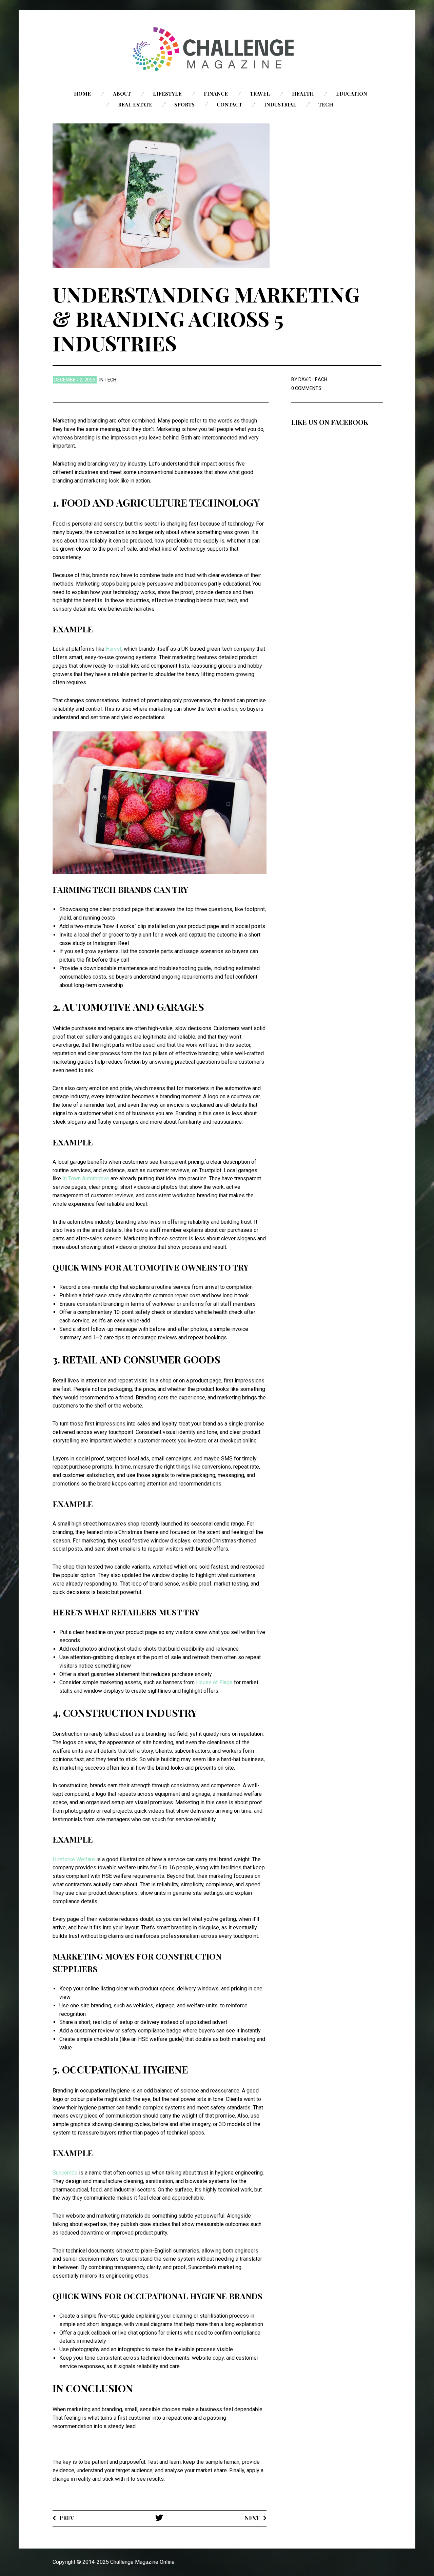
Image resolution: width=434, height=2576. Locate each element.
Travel (260, 94)
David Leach (313, 379)
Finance (216, 94)
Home (82, 94)
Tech (326, 104)
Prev (67, 2518)
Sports (184, 104)
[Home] (217, 49)
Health (303, 94)
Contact (229, 104)
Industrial (280, 104)
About (122, 94)
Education (352, 94)
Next (252, 2518)
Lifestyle (167, 94)
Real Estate (135, 104)
